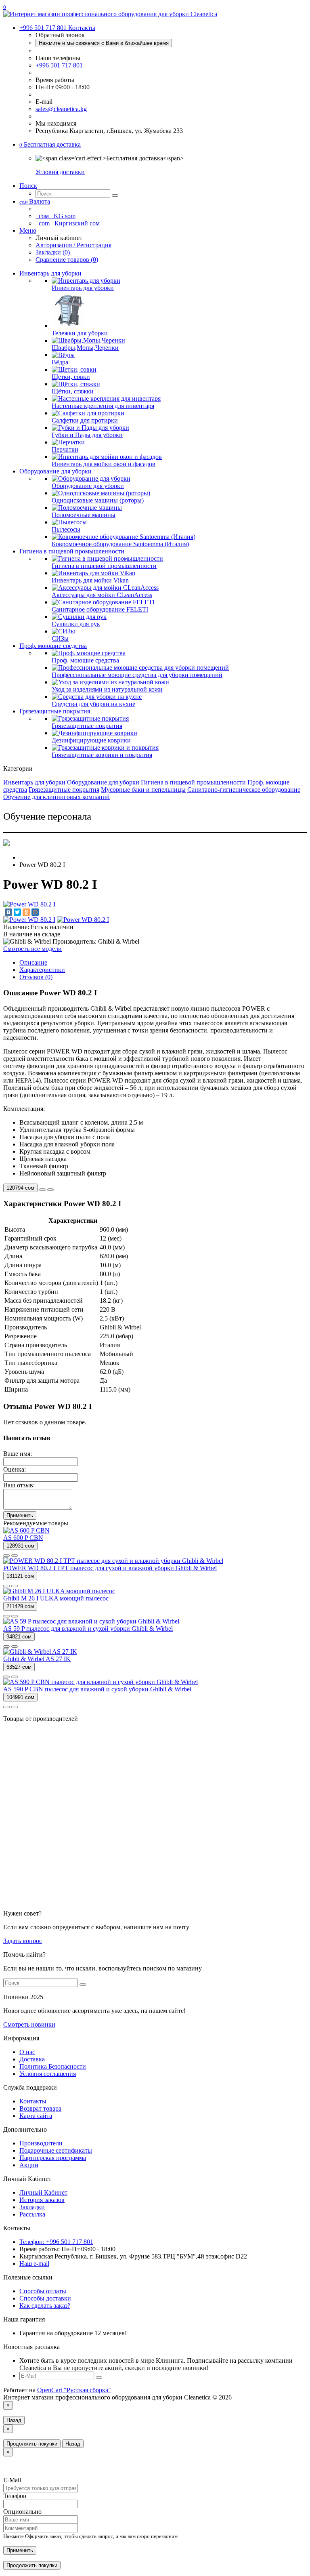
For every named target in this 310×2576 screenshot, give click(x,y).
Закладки (32, 2207)
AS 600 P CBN (23, 1538)
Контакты (33, 2101)
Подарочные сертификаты (56, 2150)
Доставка (32, 2059)
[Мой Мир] (35, 912)
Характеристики (42, 970)
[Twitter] (17, 912)
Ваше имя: (18, 1454)
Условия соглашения (48, 2074)
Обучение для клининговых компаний (57, 797)
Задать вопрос (23, 1941)
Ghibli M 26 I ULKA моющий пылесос (56, 1598)
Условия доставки (60, 172)
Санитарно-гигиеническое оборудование (244, 790)
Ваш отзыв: (19, 1485)
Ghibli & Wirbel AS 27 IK (37, 1659)
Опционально (22, 2512)
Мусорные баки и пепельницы (143, 790)
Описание (33, 962)
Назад (14, 2420)
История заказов (42, 2200)
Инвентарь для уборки (50, 273)
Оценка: (15, 1469)
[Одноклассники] (26, 912)
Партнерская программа (53, 2158)
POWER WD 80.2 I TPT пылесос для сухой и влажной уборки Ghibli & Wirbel (110, 1568)
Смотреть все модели (32, 949)
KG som (56, 216)
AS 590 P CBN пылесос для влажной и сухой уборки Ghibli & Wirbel (97, 1689)
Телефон (15, 2496)
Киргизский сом (68, 223)
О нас (27, 2052)
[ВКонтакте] (8, 912)
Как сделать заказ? (45, 2306)
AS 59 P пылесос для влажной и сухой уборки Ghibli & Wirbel (88, 1629)
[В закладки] (42, 1190)
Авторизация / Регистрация (73, 245)
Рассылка (32, 2214)
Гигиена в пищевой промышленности (72, 551)
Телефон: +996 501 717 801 (56, 2242)
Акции (29, 2165)
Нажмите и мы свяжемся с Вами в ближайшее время (104, 43)
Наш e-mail (34, 2264)
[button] (50, 144)
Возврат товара (40, 2108)
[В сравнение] (50, 1190)
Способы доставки (45, 2298)
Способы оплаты (43, 2291)
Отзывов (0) (36, 977)
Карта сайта (36, 2116)
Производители (41, 2143)
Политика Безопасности (53, 2066)
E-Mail (12, 2480)
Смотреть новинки (29, 2024)
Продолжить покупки (32, 2444)
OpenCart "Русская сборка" (74, 2390)
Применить (20, 1515)
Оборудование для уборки (56, 471)
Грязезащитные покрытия (55, 711)
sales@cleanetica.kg (61, 109)
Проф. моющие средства (53, 646)
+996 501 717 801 (59, 65)
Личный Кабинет (43, 2192)
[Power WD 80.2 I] (29, 904)
